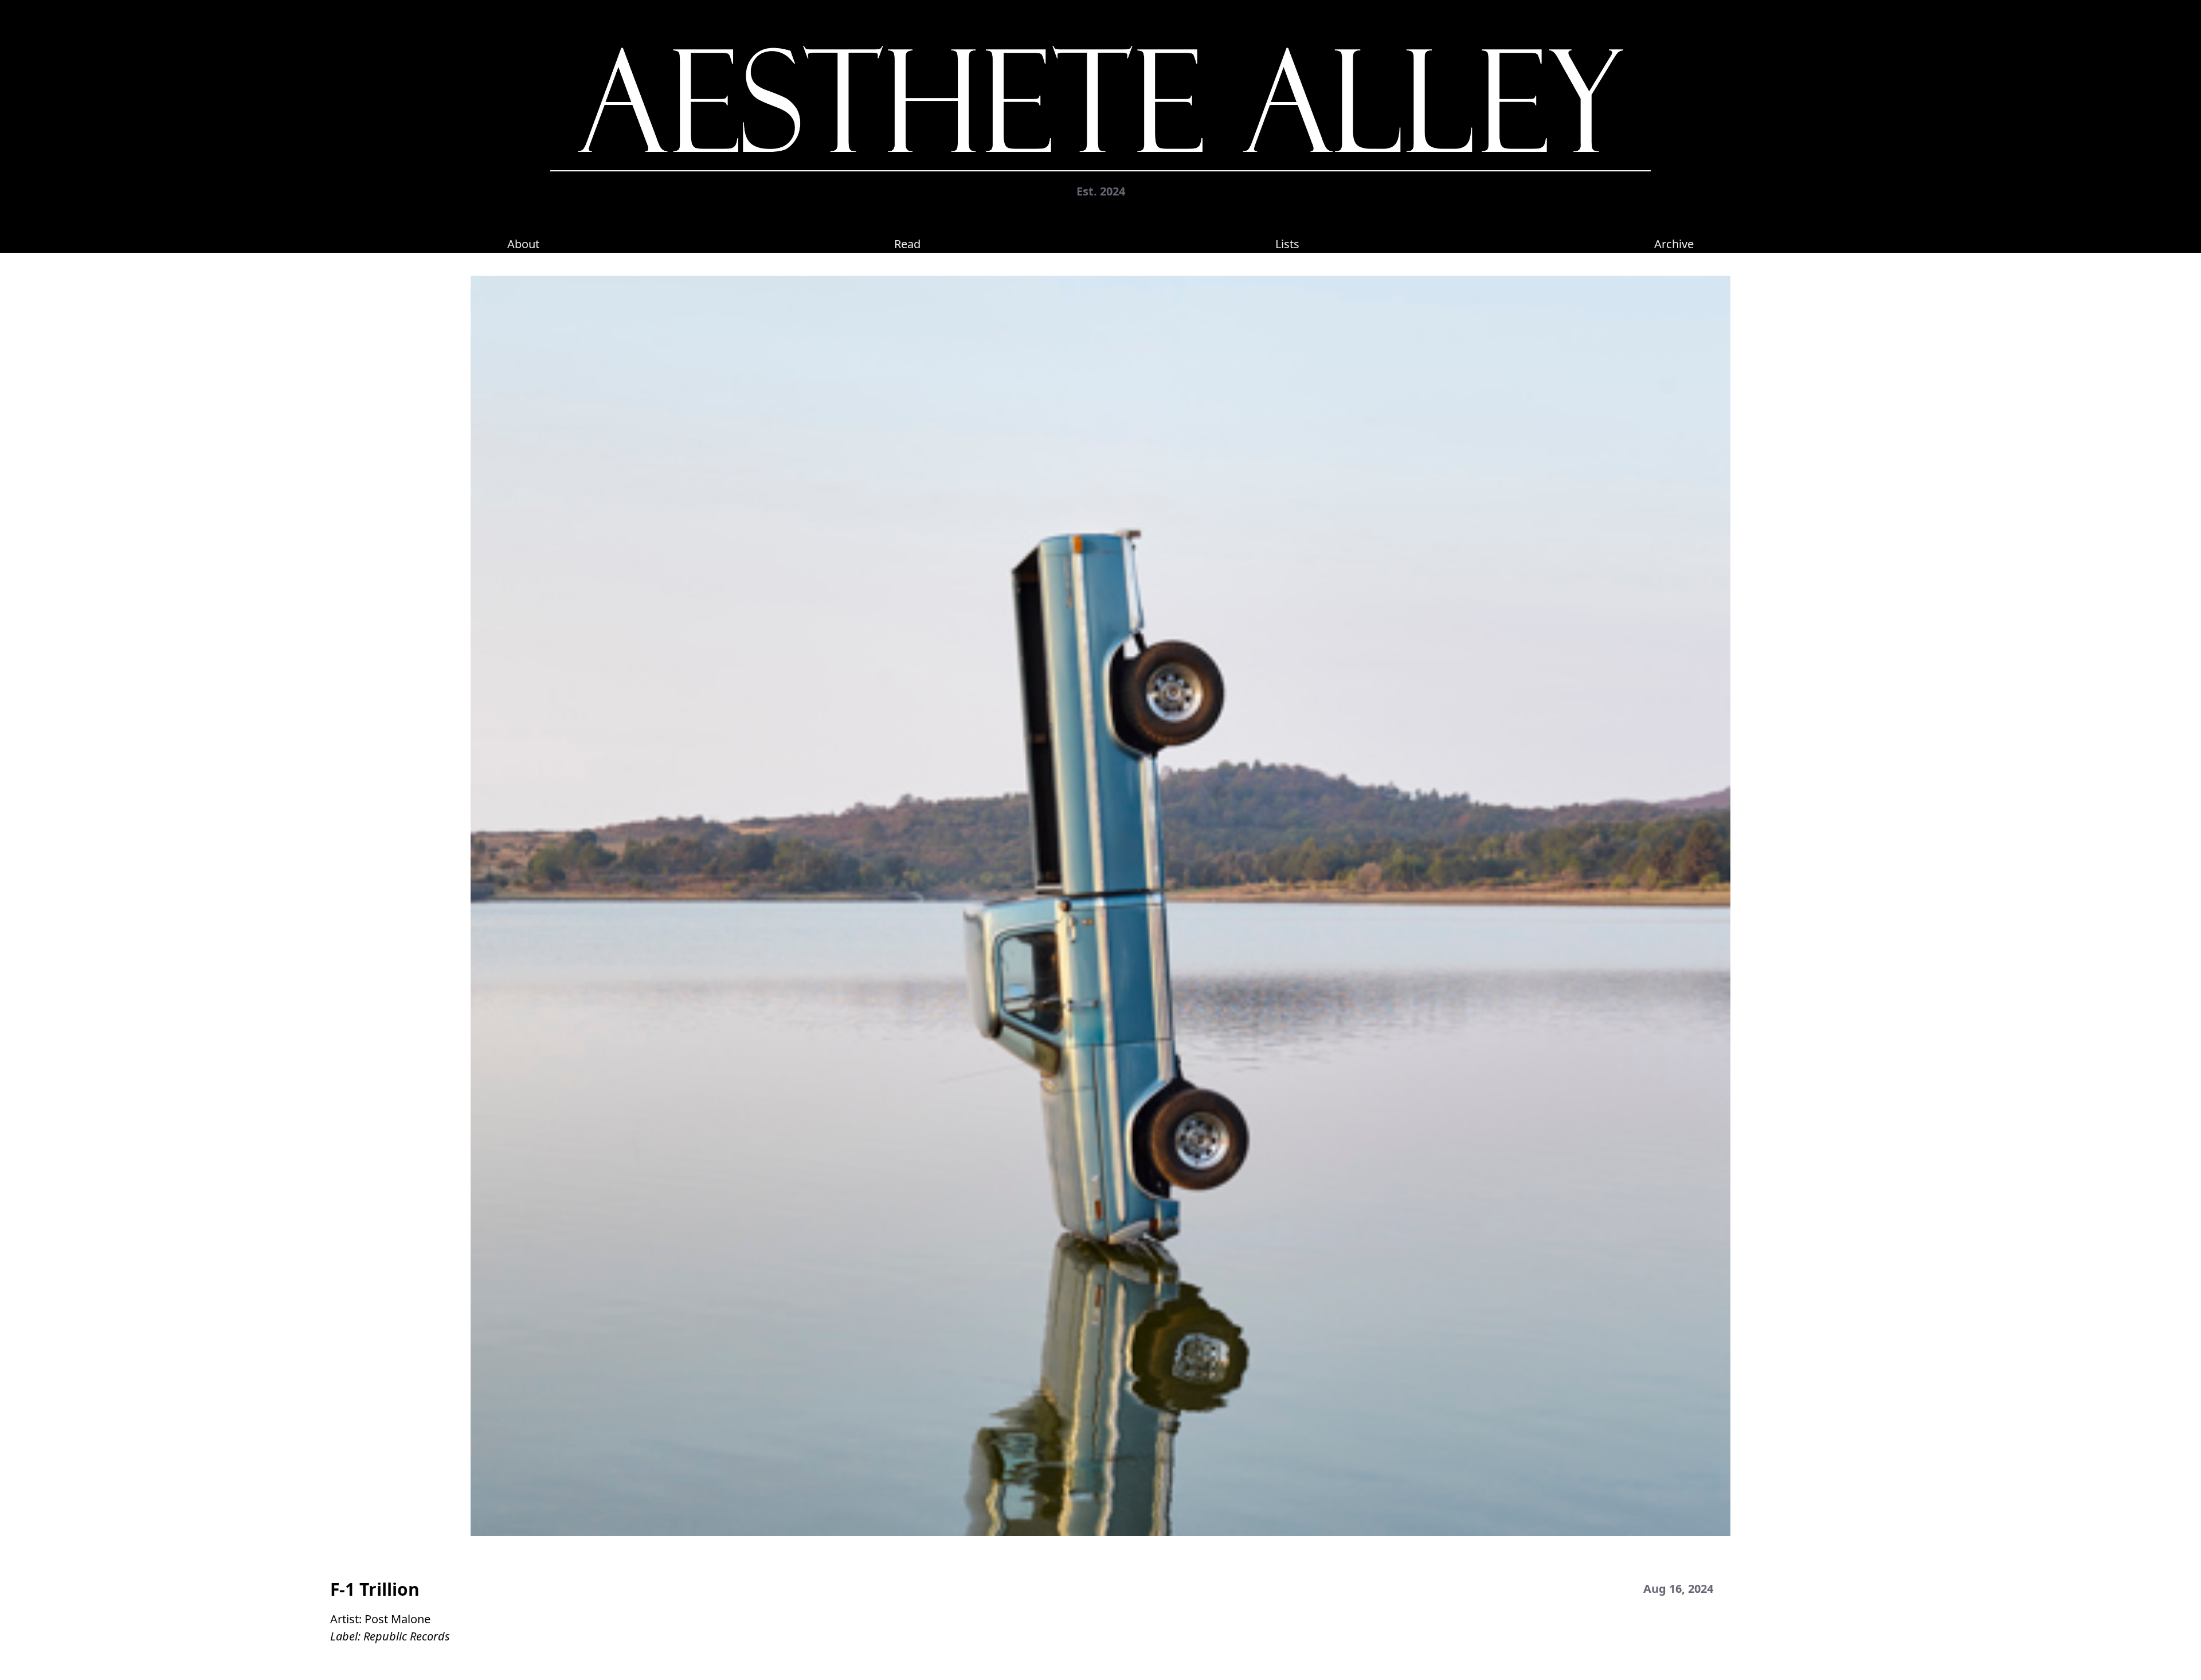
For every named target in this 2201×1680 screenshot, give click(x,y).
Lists (1287, 244)
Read (907, 244)
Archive (1674, 244)
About (523, 244)
